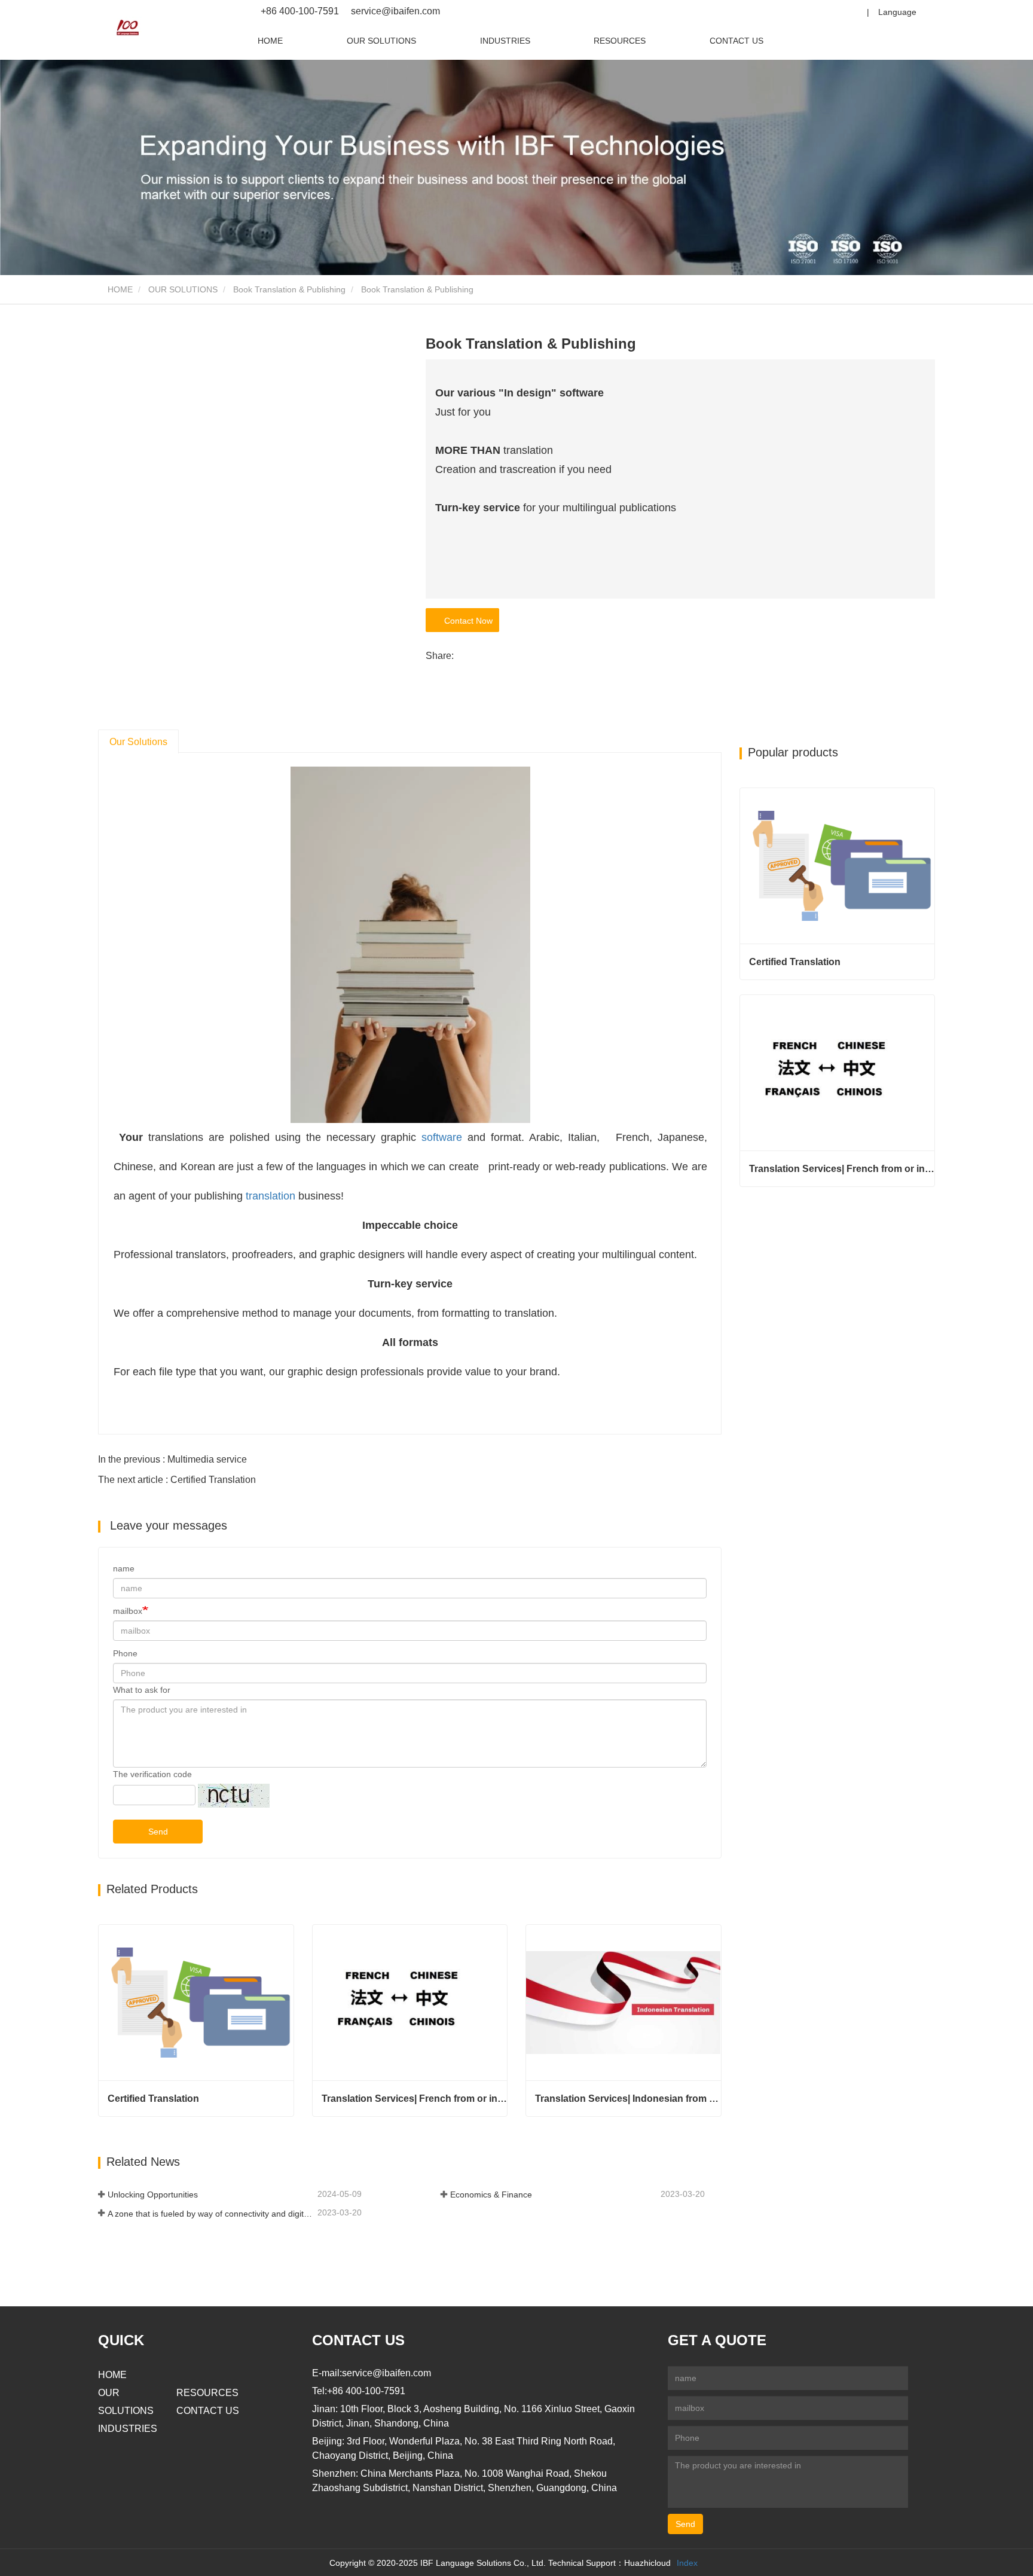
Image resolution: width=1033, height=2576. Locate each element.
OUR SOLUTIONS (381, 41)
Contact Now (466, 621)
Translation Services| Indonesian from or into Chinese (628, 2099)
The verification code (152, 1774)
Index (687, 2563)
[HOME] (128, 28)
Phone (125, 1653)
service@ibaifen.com (394, 11)
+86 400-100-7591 (300, 11)
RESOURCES (620, 41)
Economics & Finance (491, 2195)
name (124, 1568)
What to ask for (142, 1690)
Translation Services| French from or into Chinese (415, 2099)
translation (271, 1196)
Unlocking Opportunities (153, 2195)
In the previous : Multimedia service (172, 1459)
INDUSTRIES (505, 41)
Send (158, 1832)
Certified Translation (153, 2099)
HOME (270, 41)
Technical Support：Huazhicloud (609, 2563)
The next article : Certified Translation (177, 1480)
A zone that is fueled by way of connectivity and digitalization (211, 2214)
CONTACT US (736, 41)
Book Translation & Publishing (289, 289)
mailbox (128, 1611)
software (442, 1137)
